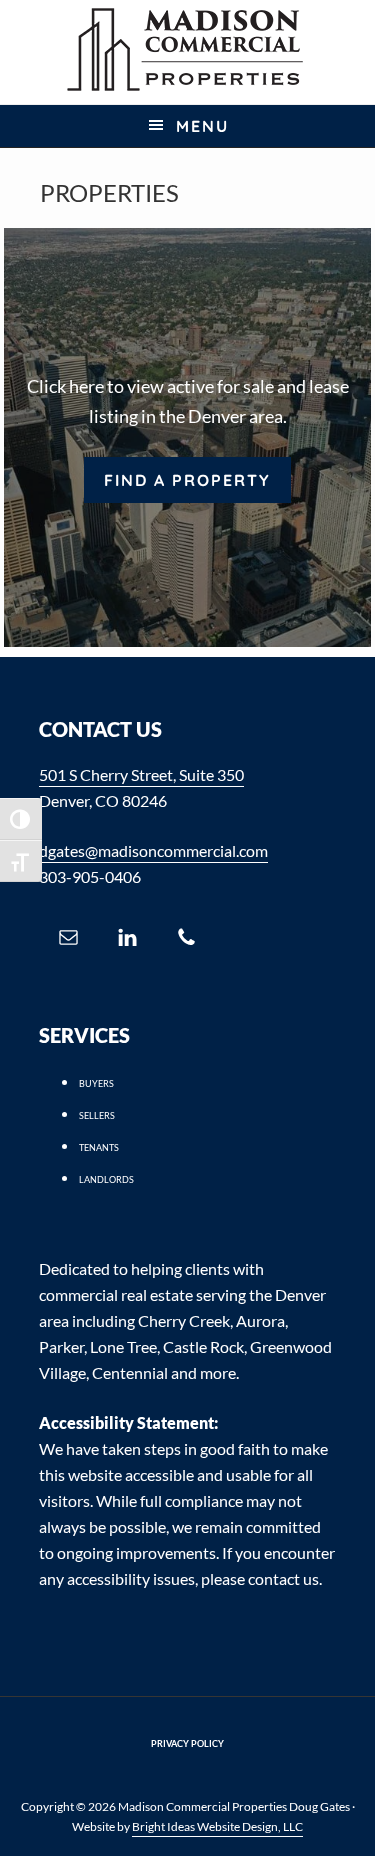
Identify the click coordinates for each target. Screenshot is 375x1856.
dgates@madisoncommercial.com (153, 850)
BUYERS (96, 1083)
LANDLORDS (106, 1179)
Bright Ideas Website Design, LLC (217, 1826)
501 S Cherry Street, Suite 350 (141, 774)
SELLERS (97, 1115)
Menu (202, 126)
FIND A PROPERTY (187, 480)
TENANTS (99, 1147)
